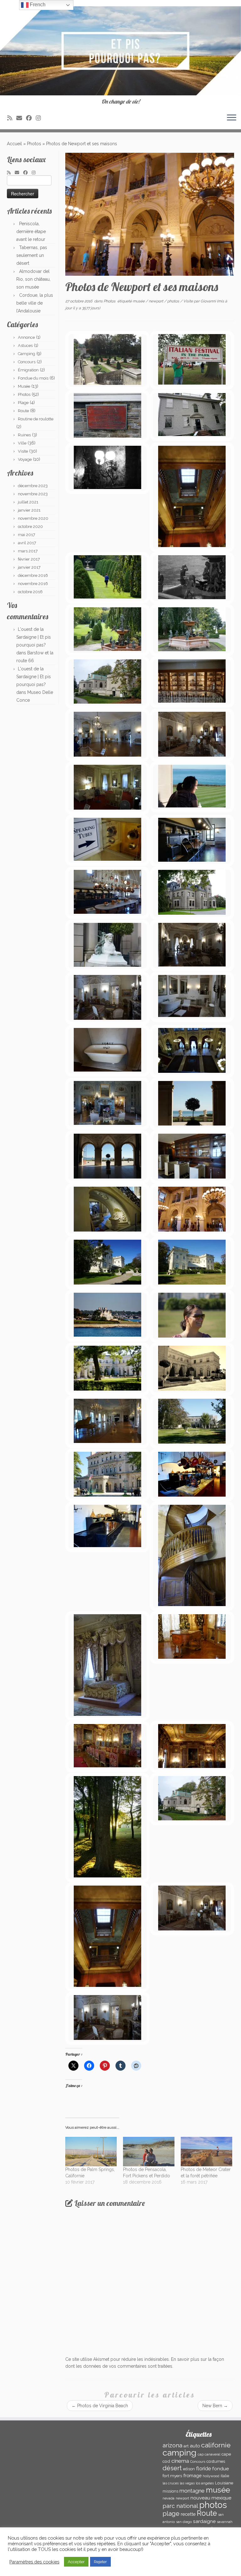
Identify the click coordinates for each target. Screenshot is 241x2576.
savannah (225, 2522)
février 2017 (29, 559)
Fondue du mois (33, 378)
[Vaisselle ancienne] (192, 682)
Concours (27, 362)
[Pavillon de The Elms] (107, 682)
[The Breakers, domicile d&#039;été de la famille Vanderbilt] (107, 1475)
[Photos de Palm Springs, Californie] (91, 2152)
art (186, 2446)
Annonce (26, 337)
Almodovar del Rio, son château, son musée (33, 279)
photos (174, 301)
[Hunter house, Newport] (192, 415)
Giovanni (208, 301)
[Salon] (192, 735)
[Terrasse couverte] (107, 1157)
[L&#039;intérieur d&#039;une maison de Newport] (192, 497)
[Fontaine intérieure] (107, 1210)
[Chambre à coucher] (107, 788)
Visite (23, 451)
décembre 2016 (33, 575)
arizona (172, 2445)
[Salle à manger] (107, 1747)
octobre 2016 (30, 592)
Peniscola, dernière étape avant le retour (31, 232)
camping (179, 2453)
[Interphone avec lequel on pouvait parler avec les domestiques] (107, 840)
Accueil (14, 144)
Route (23, 411)
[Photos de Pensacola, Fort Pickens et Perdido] (149, 2152)
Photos (34, 144)
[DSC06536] (107, 2018)
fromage (192, 2475)
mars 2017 (28, 551)
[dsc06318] (107, 1263)
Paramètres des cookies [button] (34, 2562)
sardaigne (204, 2521)
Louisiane (224, 2483)
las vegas (187, 2483)
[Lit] (107, 1666)
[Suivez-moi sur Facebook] (31, 118)
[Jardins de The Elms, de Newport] (107, 578)
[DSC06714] (107, 1937)
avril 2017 (27, 543)
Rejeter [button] (100, 2562)
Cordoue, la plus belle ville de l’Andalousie (35, 303)
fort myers (172, 2476)
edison (189, 2469)
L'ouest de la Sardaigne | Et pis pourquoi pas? (34, 637)
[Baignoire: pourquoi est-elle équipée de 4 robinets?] (107, 1051)
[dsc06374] (192, 1369)
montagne (192, 2491)
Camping (27, 354)
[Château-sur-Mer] (192, 893)
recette (188, 2514)
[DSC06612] (192, 1799)
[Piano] (192, 1637)
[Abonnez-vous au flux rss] (12, 118)
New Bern (215, 2406)
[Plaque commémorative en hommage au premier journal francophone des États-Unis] (107, 416)
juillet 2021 (28, 502)
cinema (180, 2461)
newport (156, 301)
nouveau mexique (211, 2498)
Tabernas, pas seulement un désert (32, 255)
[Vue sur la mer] (192, 1104)
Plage (23, 403)
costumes (216, 2461)
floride (204, 2469)
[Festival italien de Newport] (192, 360)
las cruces (171, 2483)
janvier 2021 (29, 510)
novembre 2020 (33, 518)
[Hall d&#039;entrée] (192, 1051)
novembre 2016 (33, 584)
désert (172, 2468)
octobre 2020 (30, 527)
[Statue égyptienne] (107, 946)
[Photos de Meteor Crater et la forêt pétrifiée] (206, 2152)
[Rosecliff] (107, 1369)
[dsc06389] (192, 1422)
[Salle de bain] (192, 997)
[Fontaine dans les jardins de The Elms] (192, 578)
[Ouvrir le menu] (232, 118)
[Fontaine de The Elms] (192, 630)
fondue (220, 2469)
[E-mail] (21, 118)
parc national (180, 2506)
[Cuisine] (192, 841)
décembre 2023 (33, 486)
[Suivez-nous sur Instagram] (40, 118)
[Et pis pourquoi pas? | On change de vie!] (120, 51)
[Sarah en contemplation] (192, 787)
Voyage (25, 459)
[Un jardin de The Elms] (107, 360)
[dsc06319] (192, 1263)
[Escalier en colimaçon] (192, 1556)
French (37, 5)
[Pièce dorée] (192, 1747)
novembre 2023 (33, 494)
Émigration (28, 370)
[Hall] (192, 1210)
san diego (184, 2522)
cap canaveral (209, 2454)
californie (216, 2445)
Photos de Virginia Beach (100, 2406)
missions (170, 2491)
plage (171, 2514)
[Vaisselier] (192, 1157)
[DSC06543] (192, 1909)
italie (225, 2476)
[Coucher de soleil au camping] (107, 1828)
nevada (169, 2498)
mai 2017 (27, 535)
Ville (22, 443)
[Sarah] (192, 1316)
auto (195, 2446)
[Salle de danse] (107, 735)
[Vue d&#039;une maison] (107, 1316)
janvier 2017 (29, 567)
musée (139, 301)
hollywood (211, 2476)
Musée (24, 386)
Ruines (24, 435)
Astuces (25, 346)
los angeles (205, 2483)
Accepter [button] (76, 2562)
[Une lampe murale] (107, 468)
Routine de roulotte (36, 419)
